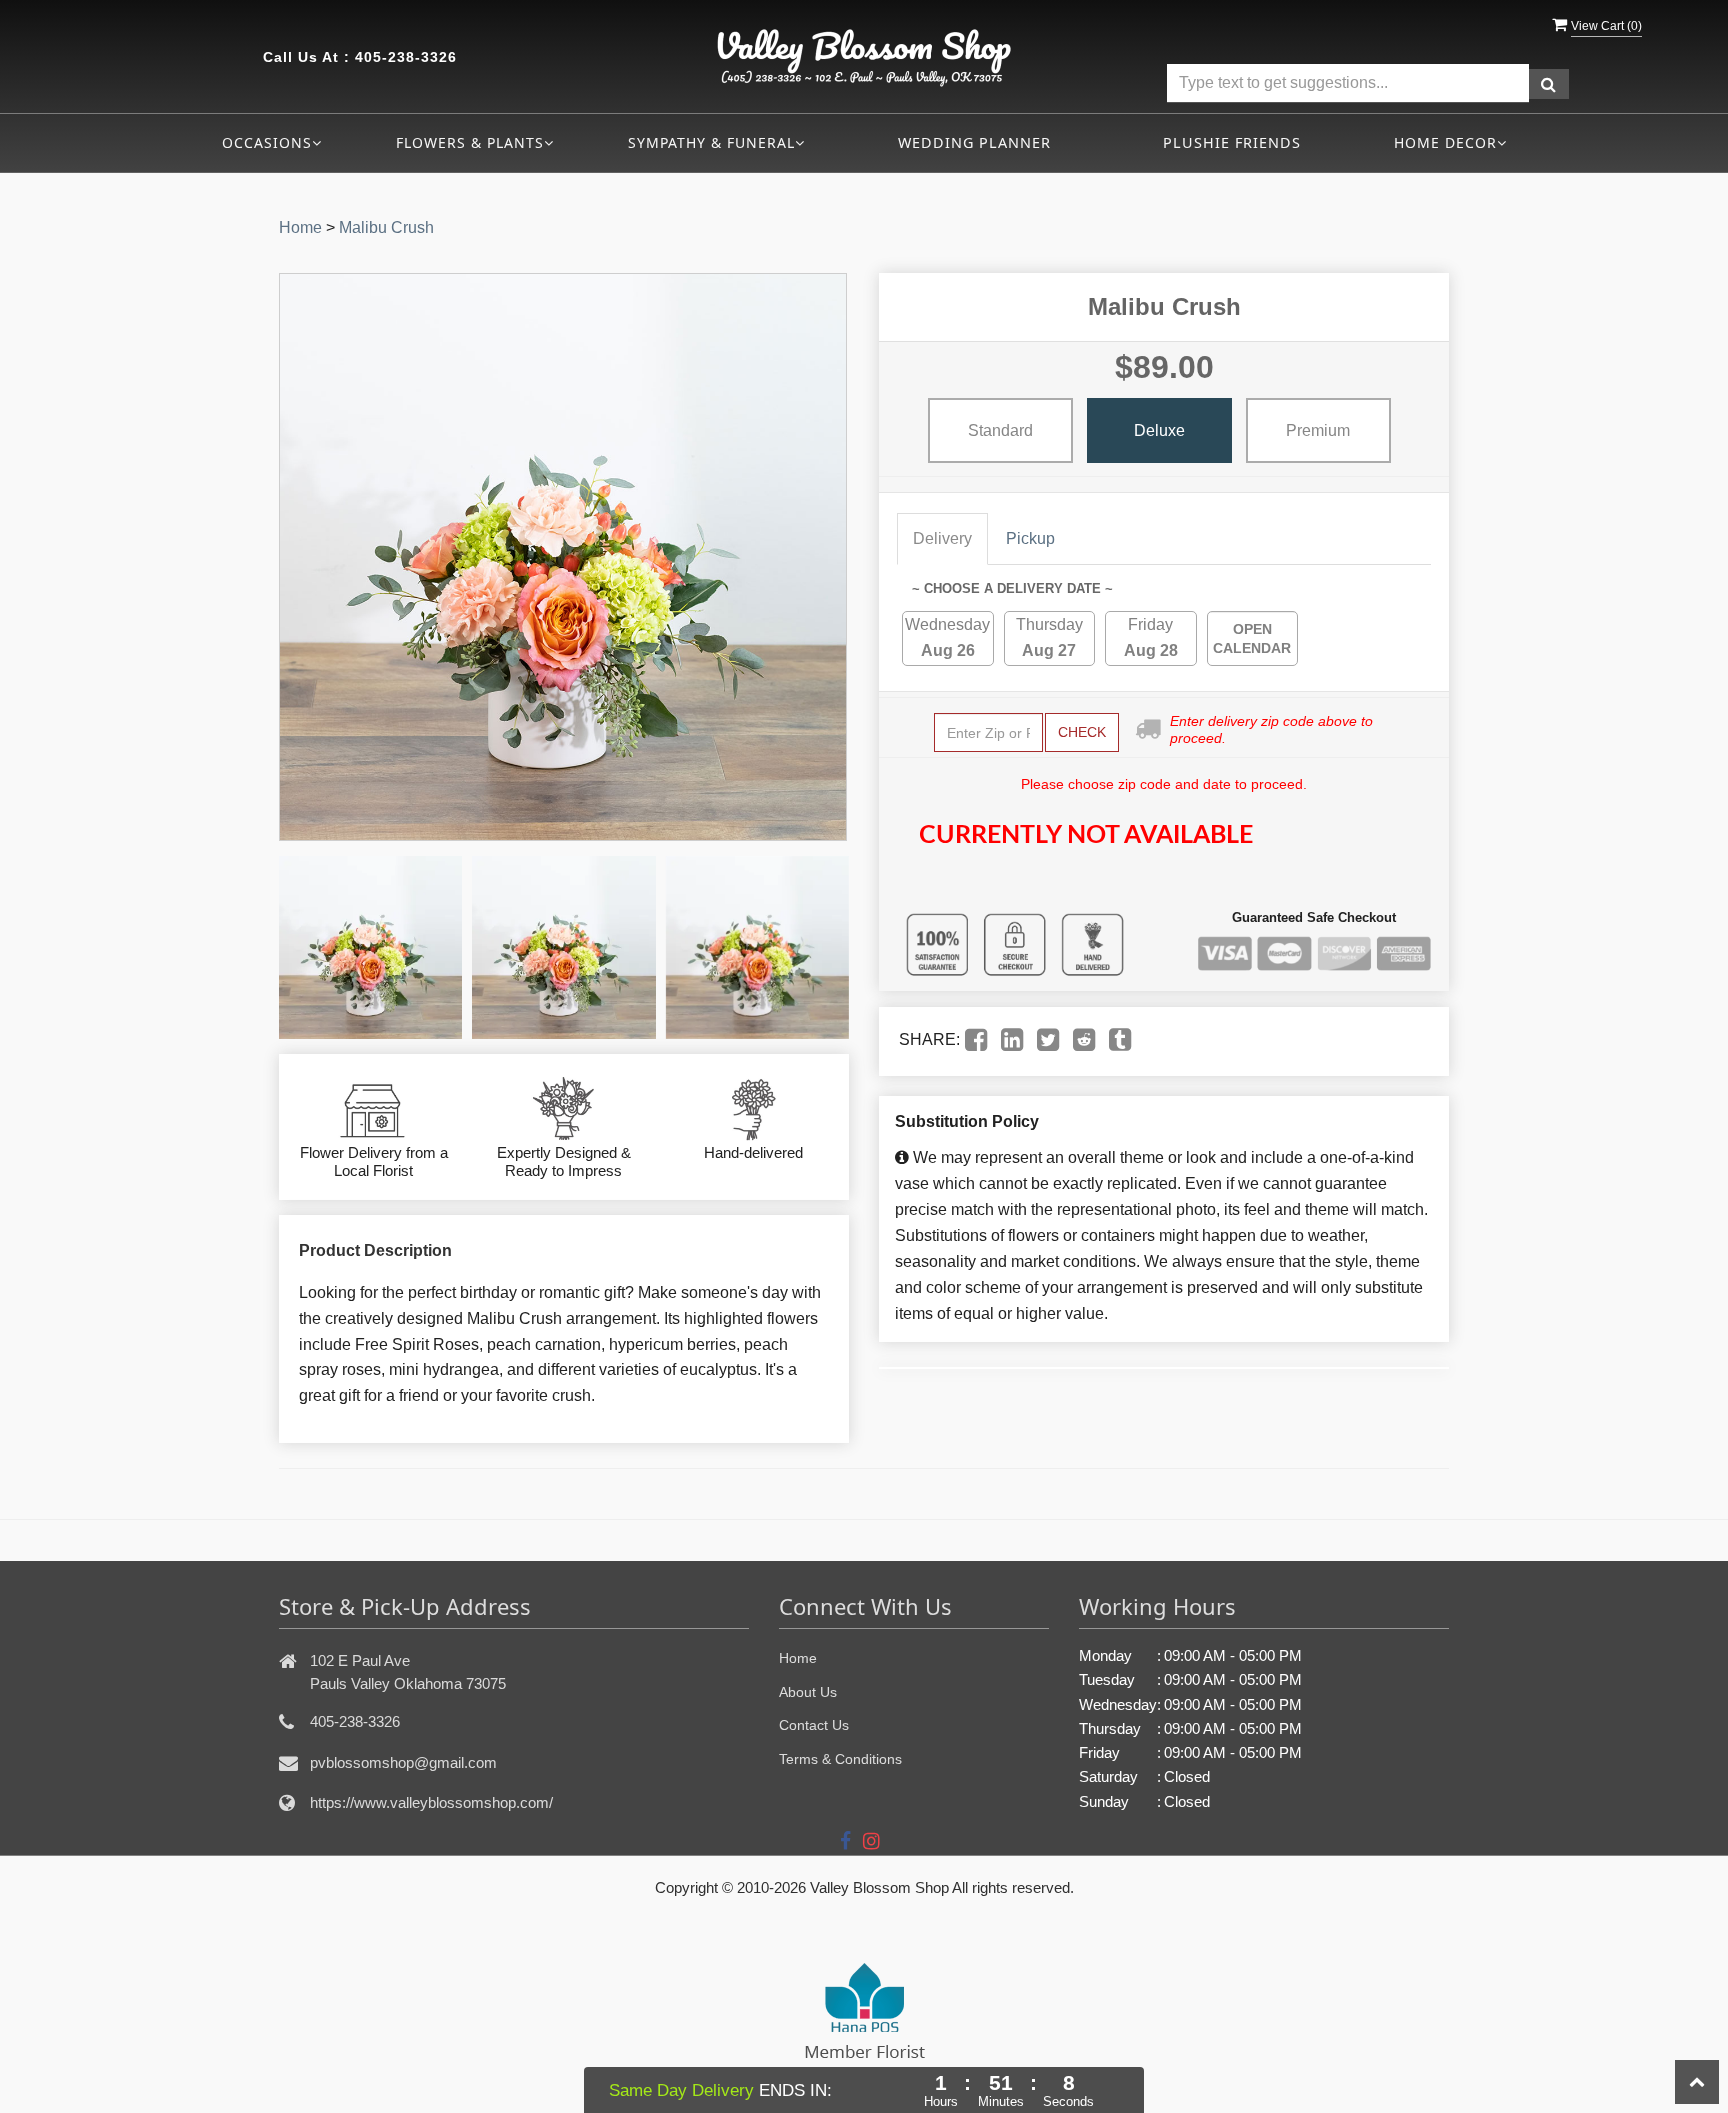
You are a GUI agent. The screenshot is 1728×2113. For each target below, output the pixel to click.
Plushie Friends (1232, 142)
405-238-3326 (406, 57)
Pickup (1030, 538)
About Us (808, 1692)
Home (300, 227)
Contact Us (814, 1725)
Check (1082, 732)
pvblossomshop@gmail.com (403, 1762)
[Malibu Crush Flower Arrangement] (370, 947)
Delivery (942, 538)
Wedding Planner (974, 142)
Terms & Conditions (840, 1759)
